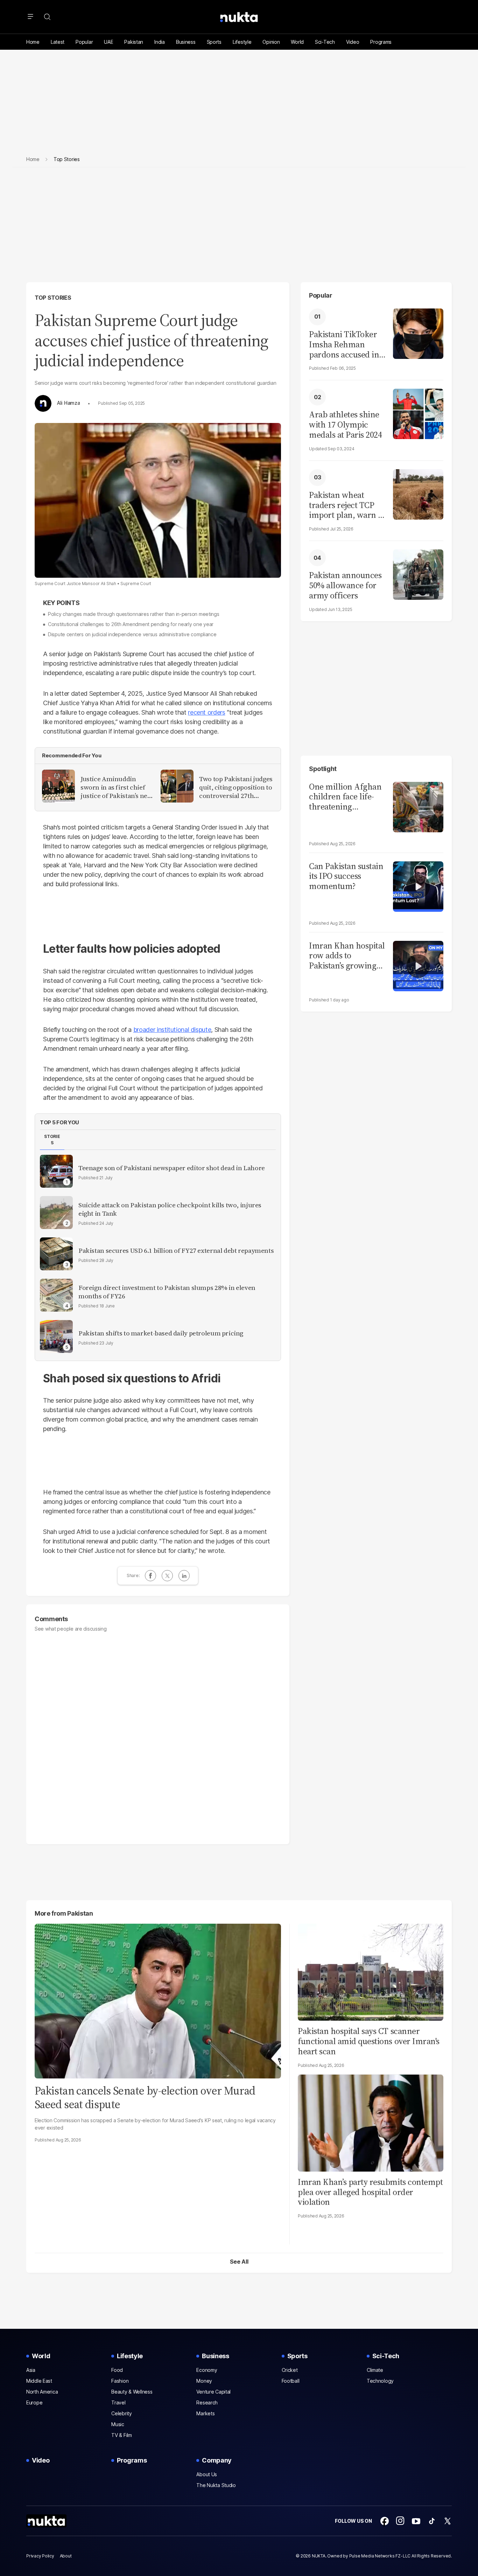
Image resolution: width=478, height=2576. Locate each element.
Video (353, 42)
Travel (118, 2403)
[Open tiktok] (432, 2521)
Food (117, 2370)
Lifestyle (242, 42)
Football (291, 2381)
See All (239, 2262)
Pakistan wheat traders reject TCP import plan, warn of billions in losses (347, 505)
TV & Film (121, 2435)
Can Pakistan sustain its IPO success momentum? (346, 876)
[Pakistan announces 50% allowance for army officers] (418, 574)
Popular (84, 42)
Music (118, 2424)
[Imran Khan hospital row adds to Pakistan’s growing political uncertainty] (418, 965)
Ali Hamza (68, 403)
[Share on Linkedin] (184, 1576)
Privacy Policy (40, 2556)
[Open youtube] (416, 2521)
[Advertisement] (239, 230)
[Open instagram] (400, 2521)
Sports (214, 42)
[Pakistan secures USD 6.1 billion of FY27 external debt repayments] (56, 1254)
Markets (205, 2413)
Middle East (39, 2381)
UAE (108, 42)
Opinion (271, 42)
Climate (375, 2370)
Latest (58, 42)
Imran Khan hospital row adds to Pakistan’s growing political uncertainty (347, 956)
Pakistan (134, 42)
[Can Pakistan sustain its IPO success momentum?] (418, 886)
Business (186, 42)
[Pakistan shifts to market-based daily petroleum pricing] (56, 1336)
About (66, 2556)
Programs (381, 42)
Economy (207, 2370)
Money (204, 2381)
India (160, 42)
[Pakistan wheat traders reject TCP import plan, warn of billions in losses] (418, 494)
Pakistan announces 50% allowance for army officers (345, 585)
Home (33, 42)
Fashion (120, 2381)
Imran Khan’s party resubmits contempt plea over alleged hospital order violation (370, 2192)
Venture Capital (213, 2392)
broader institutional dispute (172, 1030)
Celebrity (121, 2413)
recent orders (206, 712)
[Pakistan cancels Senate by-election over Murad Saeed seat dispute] (158, 2000)
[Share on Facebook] (150, 1576)
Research (207, 2403)
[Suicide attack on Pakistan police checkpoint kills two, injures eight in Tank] (56, 1213)
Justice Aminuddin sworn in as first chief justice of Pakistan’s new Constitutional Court (117, 787)
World (297, 42)
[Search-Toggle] (47, 17)
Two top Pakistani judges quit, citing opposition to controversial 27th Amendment (236, 787)
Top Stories (53, 298)
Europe (34, 2403)
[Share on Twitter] (167, 1576)
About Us (207, 2474)
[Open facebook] (385, 2521)
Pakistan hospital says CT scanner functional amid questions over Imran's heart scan (369, 2041)
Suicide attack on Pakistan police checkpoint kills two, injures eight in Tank (170, 1209)
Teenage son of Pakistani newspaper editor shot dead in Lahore (172, 1168)
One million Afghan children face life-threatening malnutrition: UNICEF (345, 797)
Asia (31, 2370)
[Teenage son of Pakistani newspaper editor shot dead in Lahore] (56, 1171)
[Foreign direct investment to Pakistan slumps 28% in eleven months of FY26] (56, 1295)
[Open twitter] (448, 2521)
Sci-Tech (325, 42)
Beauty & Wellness (132, 2392)
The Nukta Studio (216, 2485)
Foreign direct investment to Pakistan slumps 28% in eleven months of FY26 (167, 1292)
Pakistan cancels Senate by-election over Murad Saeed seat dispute (145, 2097)
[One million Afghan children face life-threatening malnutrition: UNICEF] (418, 806)
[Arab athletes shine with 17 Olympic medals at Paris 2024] (418, 413)
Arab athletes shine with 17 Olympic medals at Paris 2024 (345, 425)
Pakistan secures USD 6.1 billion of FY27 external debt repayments (176, 1251)
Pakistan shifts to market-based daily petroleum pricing (161, 1333)
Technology (380, 2381)
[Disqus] (158, 1735)
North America (42, 2392)
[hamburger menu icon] (30, 17)
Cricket (290, 2370)
